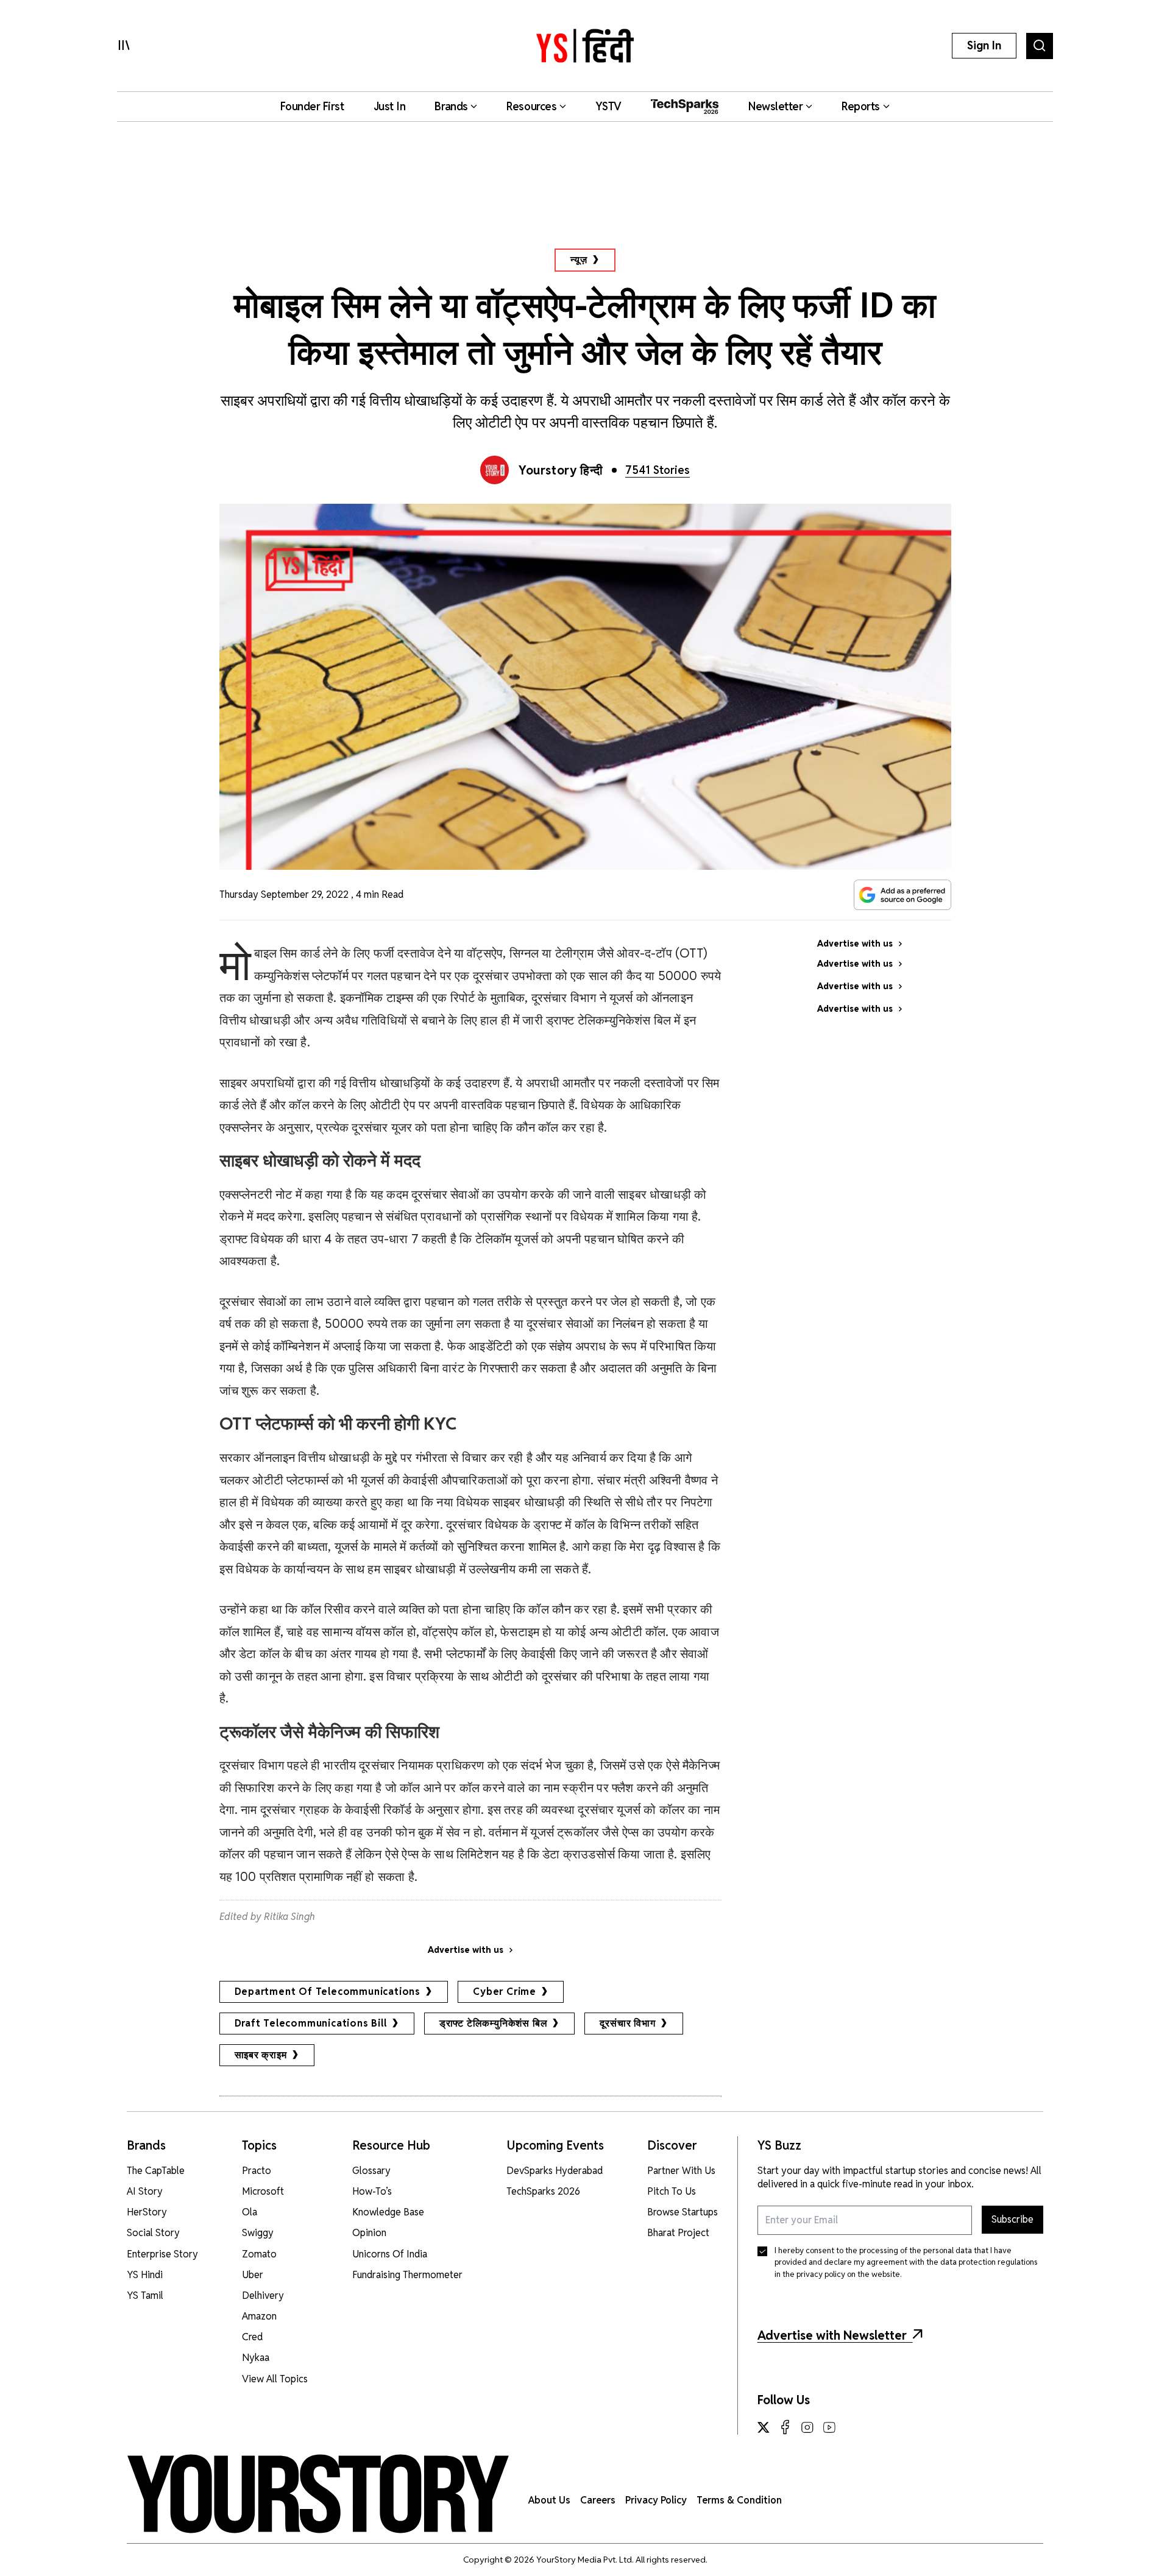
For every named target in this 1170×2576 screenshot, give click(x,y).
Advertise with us (466, 1950)
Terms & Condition (739, 2500)
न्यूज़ (579, 260)
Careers (598, 2500)
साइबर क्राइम (261, 2055)
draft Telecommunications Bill (311, 2023)
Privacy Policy (656, 2500)
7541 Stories (658, 470)
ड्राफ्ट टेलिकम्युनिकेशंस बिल (494, 2023)
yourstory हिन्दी (561, 470)
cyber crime (505, 1992)
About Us (549, 2500)
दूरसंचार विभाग (627, 2023)
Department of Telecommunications (328, 1992)
